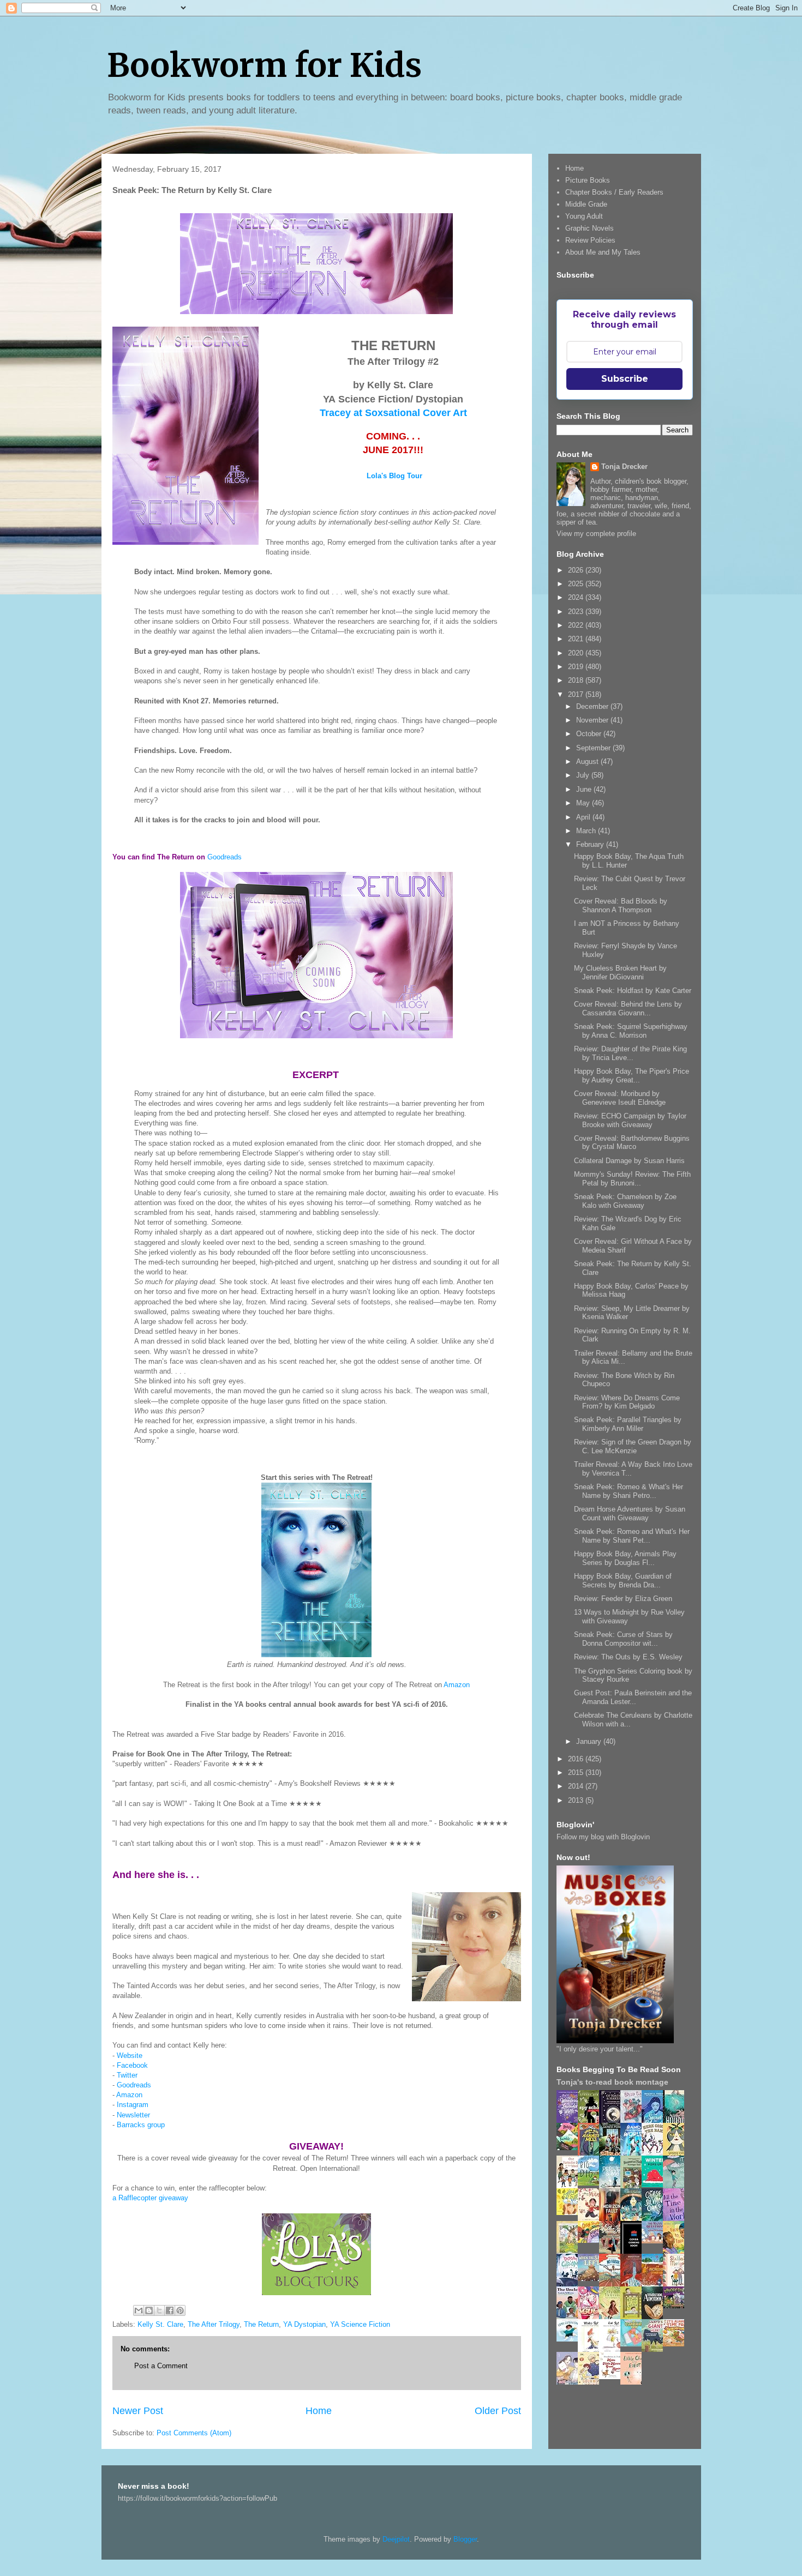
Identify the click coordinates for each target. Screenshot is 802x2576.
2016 (577, 1759)
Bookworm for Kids (264, 65)
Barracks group (141, 2125)
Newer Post (138, 2411)
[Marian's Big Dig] (591, 2183)
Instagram (133, 2105)
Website (130, 2056)
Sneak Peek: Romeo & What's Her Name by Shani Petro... (629, 1491)
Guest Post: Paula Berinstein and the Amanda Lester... (633, 1697)
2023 (577, 612)
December (593, 706)
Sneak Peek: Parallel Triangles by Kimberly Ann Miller (628, 1424)
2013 (577, 1800)
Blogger (465, 2539)
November (593, 720)
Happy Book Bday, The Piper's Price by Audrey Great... (632, 1076)
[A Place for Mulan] (591, 2219)
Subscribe (625, 379)
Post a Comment (161, 2366)
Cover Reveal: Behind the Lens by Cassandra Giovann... (628, 1009)
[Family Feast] (570, 2213)
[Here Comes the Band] (655, 2154)
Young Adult (584, 216)
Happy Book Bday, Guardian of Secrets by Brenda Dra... (623, 1581)
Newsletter (133, 2115)
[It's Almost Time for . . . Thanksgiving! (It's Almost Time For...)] (677, 2344)
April (584, 817)
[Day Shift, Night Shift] (591, 2240)
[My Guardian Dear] (634, 2344)
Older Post (498, 2411)
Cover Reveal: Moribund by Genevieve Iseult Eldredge (620, 1098)
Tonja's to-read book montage (612, 2082)
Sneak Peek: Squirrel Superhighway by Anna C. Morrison (631, 1031)
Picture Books (588, 180)
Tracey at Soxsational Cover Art (393, 413)
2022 (577, 625)
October (590, 734)
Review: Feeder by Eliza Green (623, 1599)
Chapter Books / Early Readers (614, 192)
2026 (577, 570)
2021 (577, 639)
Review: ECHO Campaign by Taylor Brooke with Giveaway (630, 1120)
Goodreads (225, 857)
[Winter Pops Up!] (655, 2185)
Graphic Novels (589, 228)
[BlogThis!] (149, 2310)
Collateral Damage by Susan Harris (629, 1161)
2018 (577, 680)
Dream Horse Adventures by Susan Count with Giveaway (630, 1513)
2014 (577, 1786)
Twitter (127, 2075)
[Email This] (139, 2310)
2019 (577, 667)
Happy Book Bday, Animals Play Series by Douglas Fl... (625, 1558)
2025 (577, 584)
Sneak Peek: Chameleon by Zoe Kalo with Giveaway (625, 1201)
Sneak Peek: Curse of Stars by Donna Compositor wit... (623, 1639)
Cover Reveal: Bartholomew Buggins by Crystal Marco (632, 1143)
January (590, 1741)
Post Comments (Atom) (194, 2433)
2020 (577, 653)
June (585, 789)
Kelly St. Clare (160, 2324)
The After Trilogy (214, 2324)
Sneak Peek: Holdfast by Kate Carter (633, 991)
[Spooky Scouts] (677, 2306)
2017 (577, 694)
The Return (261, 2324)
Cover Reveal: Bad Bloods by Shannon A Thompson (621, 905)
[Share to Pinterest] (180, 2310)
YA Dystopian (304, 2324)
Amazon (457, 1685)
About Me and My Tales (603, 252)
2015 (577, 1772)
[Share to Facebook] (170, 2310)
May (584, 803)
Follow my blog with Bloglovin (603, 1837)
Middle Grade (586, 204)
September (594, 748)
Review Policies (590, 240)
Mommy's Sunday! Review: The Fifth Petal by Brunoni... (632, 1179)
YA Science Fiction (360, 2324)
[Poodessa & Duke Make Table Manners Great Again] (613, 2377)
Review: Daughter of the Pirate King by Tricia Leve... (630, 1053)
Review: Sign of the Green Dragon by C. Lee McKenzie (633, 1446)
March (587, 831)
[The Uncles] (570, 2317)
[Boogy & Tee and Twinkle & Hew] (570, 2148)
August (588, 762)
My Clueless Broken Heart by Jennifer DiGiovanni (620, 973)
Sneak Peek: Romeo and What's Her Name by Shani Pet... (632, 1536)
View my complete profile (596, 534)
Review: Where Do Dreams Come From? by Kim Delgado (627, 1402)
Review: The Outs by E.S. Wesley (628, 1657)
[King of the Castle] (634, 2317)
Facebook (132, 2065)
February (591, 844)
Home (319, 2411)
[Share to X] (159, 2310)
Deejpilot (396, 2539)
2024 (577, 597)
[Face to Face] (677, 2252)
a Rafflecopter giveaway (150, 2198)
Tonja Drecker (624, 467)
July (584, 775)
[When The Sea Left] (591, 2279)
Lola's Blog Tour (394, 476)
